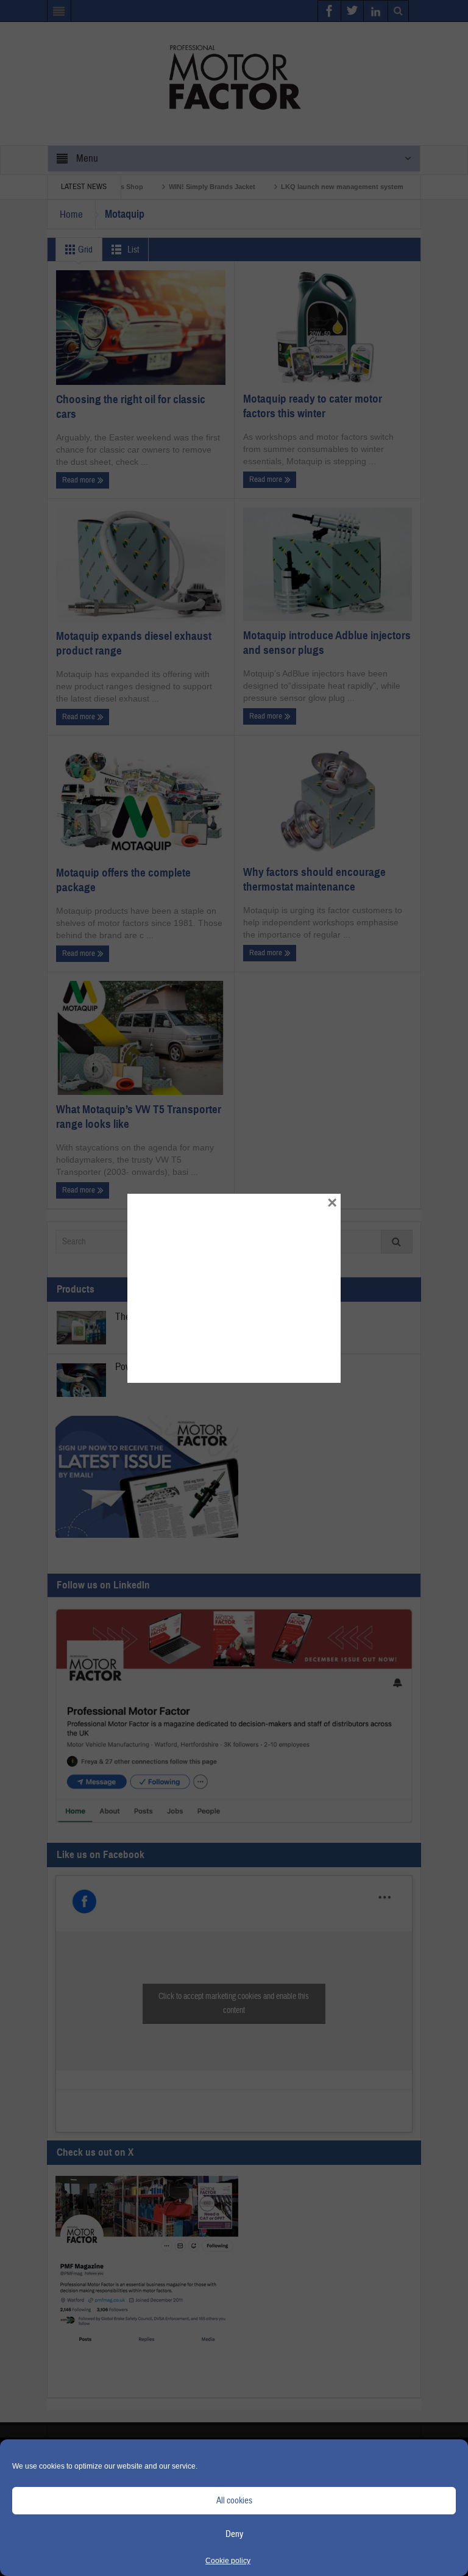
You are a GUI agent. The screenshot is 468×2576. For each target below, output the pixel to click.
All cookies (234, 2501)
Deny (234, 2534)
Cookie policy (228, 2561)
